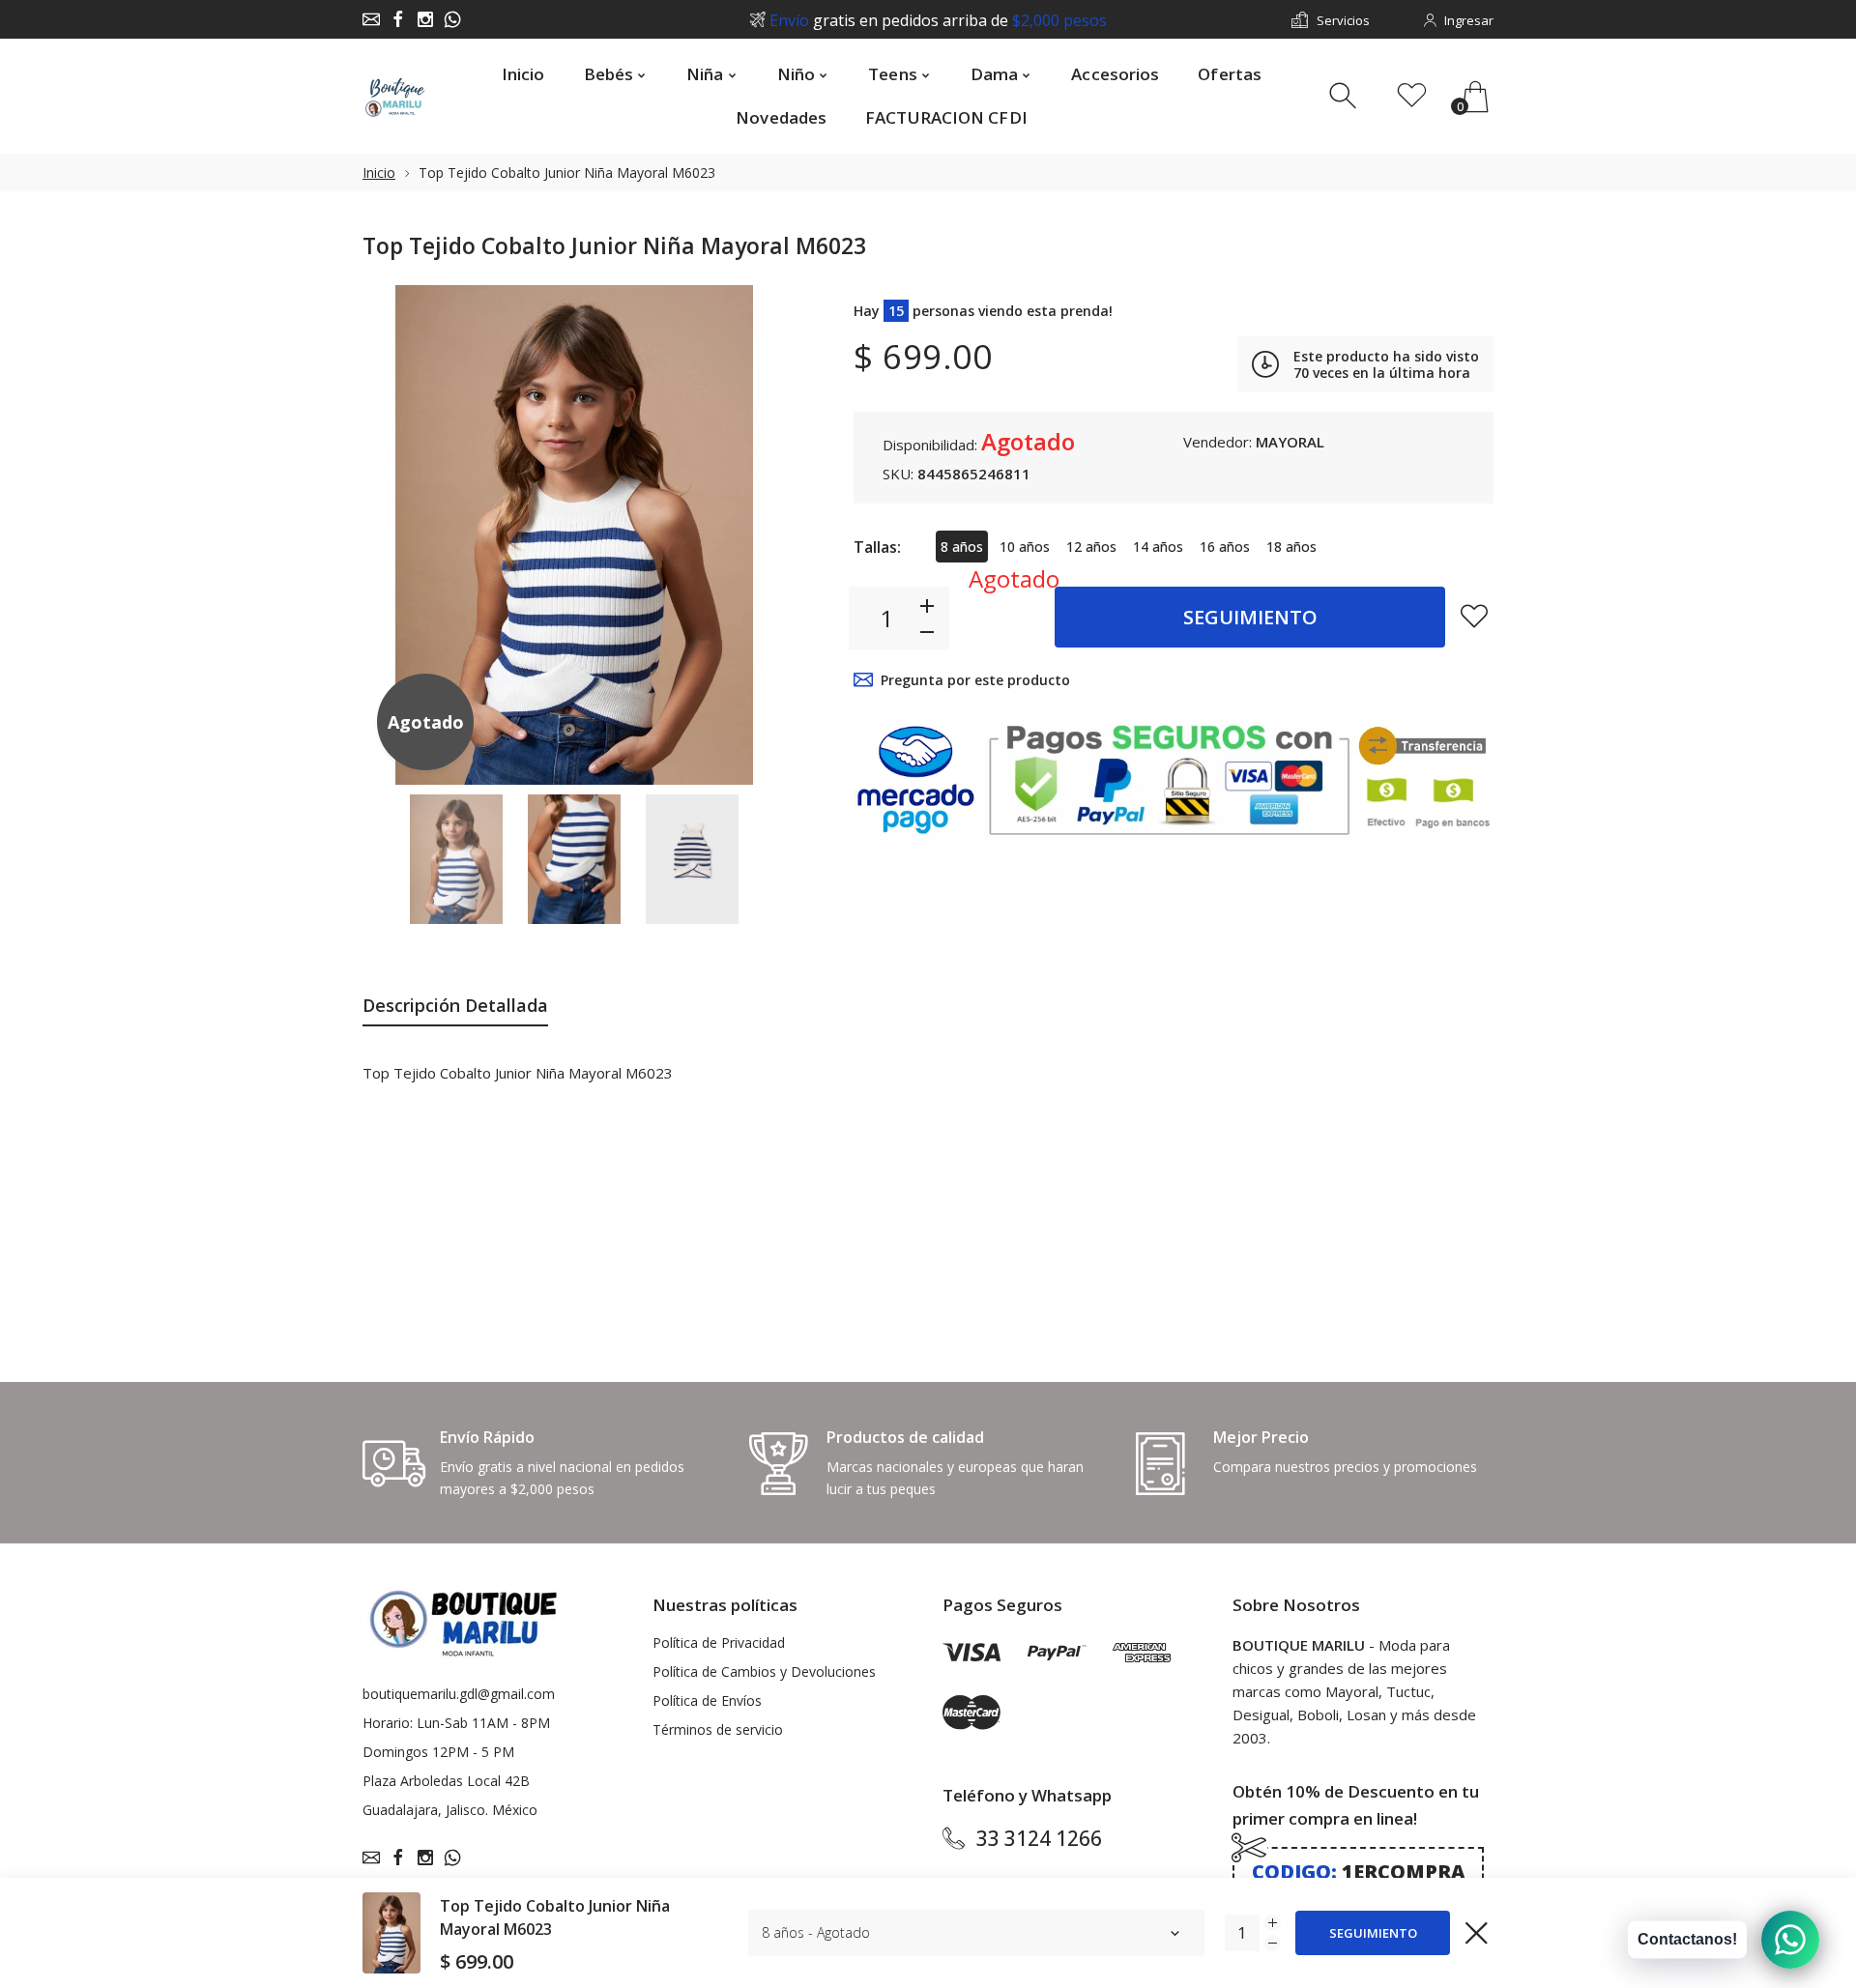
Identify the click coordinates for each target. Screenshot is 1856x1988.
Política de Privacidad (719, 1642)
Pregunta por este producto (975, 680)
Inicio (379, 173)
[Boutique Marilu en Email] (371, 19)
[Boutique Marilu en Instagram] (425, 19)
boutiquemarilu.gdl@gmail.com (459, 1694)
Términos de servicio (718, 1729)
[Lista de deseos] (1412, 96)
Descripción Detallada (455, 1005)
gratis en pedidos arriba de (938, 20)
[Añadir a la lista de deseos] (1474, 616)
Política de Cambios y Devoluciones (764, 1671)
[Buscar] (1345, 96)
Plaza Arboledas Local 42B (446, 1781)
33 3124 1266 (1039, 1838)
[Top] (456, 860)
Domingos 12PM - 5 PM (438, 1752)
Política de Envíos (707, 1700)
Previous (396, 534)
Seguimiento (1250, 617)
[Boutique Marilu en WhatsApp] (452, 19)
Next (752, 534)
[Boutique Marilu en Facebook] (398, 19)
